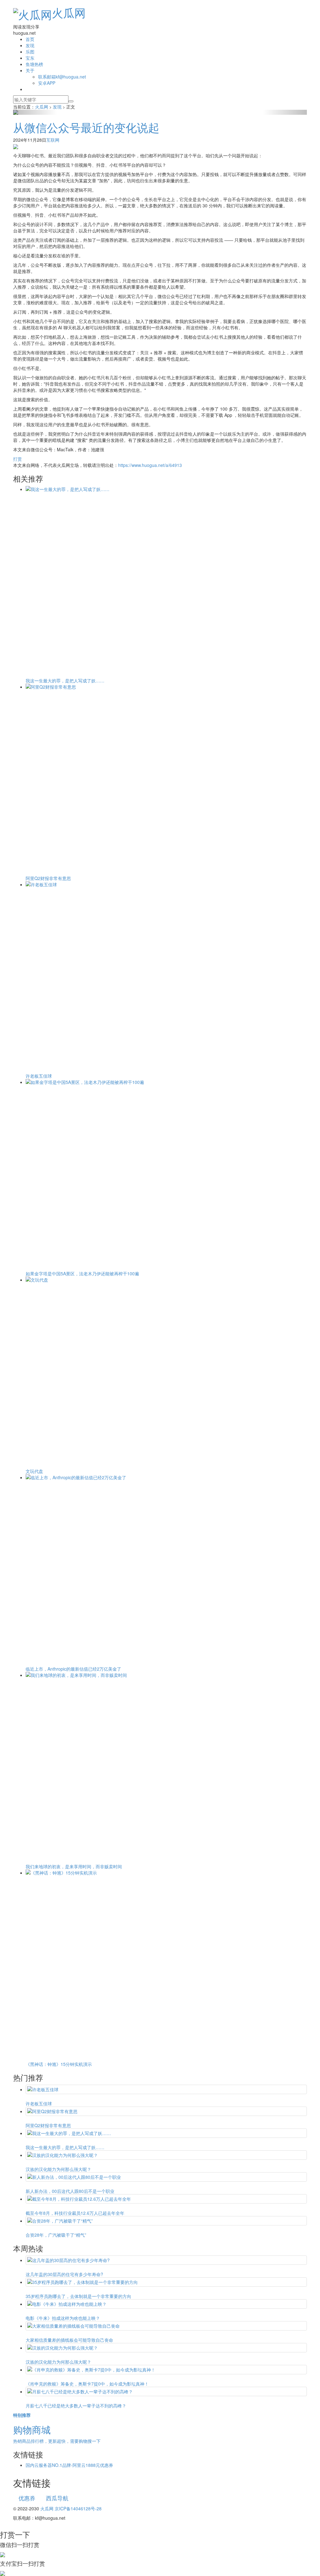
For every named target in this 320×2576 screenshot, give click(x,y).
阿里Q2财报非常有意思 (48, 878)
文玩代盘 (34, 1471)
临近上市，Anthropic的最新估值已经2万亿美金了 (73, 1669)
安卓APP (47, 83)
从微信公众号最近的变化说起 (86, 127)
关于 (30, 70)
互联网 (53, 140)
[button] (35, 112)
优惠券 (27, 2498)
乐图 (30, 52)
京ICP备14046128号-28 (78, 2508)
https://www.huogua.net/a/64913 (150, 465)
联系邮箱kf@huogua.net (62, 77)
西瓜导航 (57, 2498)
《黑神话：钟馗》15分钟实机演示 (59, 2064)
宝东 (30, 58)
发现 (30, 45)
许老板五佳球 (39, 1076)
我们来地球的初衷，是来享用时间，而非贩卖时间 (74, 1866)
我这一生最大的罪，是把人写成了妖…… (65, 681)
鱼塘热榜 (34, 64)
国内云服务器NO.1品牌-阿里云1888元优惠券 (69, 2465)
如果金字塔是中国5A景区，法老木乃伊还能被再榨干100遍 (82, 1273)
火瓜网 (69, 12)
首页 (30, 39)
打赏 (17, 459)
